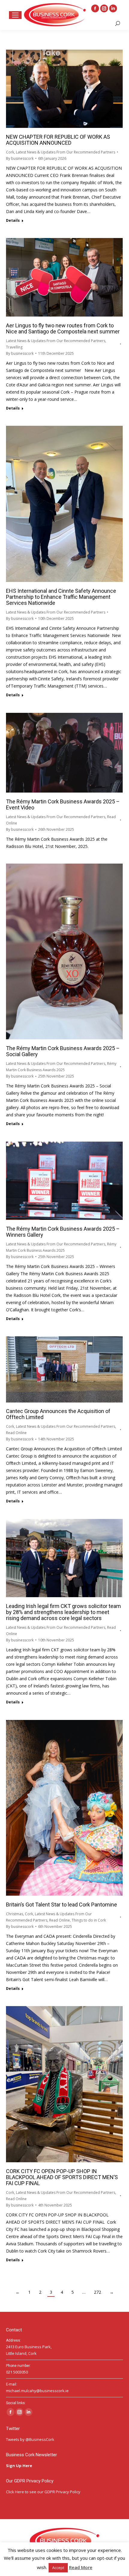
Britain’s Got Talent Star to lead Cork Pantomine (61, 1905)
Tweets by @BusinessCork (30, 2439)
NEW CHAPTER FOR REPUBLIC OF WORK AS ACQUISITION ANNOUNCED (58, 140)
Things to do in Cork (89, 1920)
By (20, 158)
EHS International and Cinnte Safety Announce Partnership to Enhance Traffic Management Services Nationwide (61, 597)
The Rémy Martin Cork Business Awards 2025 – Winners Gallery (63, 1232)
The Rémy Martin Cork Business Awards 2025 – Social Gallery (63, 1051)
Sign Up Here (19, 2466)
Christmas (15, 1914)
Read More (81, 2567)
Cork (10, 152)
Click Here (15, 2492)
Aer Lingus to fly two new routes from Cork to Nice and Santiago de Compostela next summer (63, 328)
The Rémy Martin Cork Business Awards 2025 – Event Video (63, 804)
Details (13, 221)
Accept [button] (58, 2568)
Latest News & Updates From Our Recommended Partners (66, 152)
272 (97, 2292)
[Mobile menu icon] (15, 15)
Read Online (16, 1433)
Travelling (14, 347)
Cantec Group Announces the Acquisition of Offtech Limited (58, 1414)
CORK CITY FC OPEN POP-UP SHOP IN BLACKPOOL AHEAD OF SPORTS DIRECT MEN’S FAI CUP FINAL (62, 2177)
